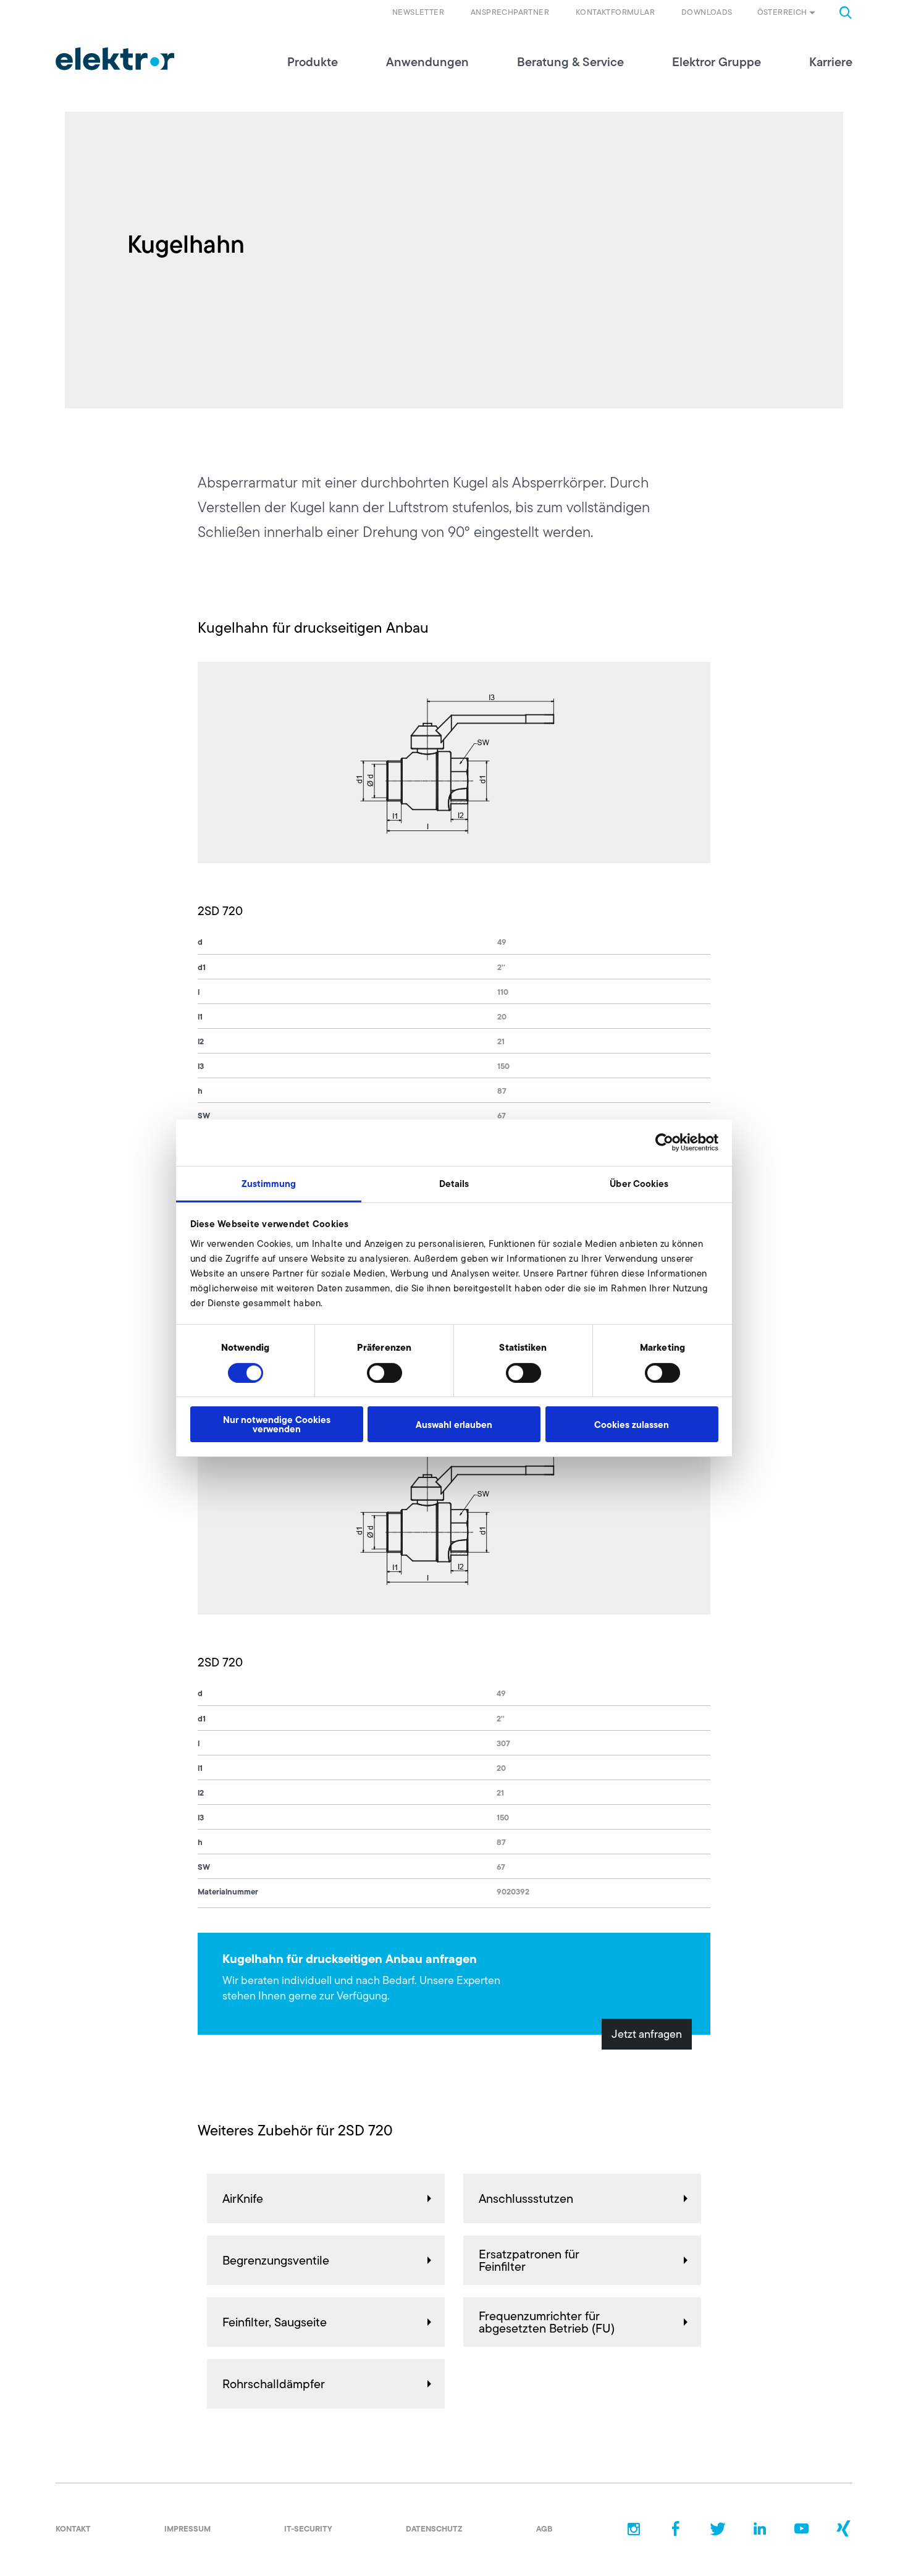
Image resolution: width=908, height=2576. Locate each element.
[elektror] (115, 59)
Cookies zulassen (632, 1425)
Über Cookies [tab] (639, 1183)
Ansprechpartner (510, 12)
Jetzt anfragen (647, 2034)
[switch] (385, 1373)
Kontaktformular (615, 12)
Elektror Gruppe (717, 62)
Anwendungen (427, 62)
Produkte (313, 62)
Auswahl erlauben (454, 1425)
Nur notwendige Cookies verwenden (277, 1424)
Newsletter (418, 12)
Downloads (707, 12)
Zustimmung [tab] (269, 1183)
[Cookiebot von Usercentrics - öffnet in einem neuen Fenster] (664, 1142)
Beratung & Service (570, 62)
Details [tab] (454, 1183)
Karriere (831, 62)
